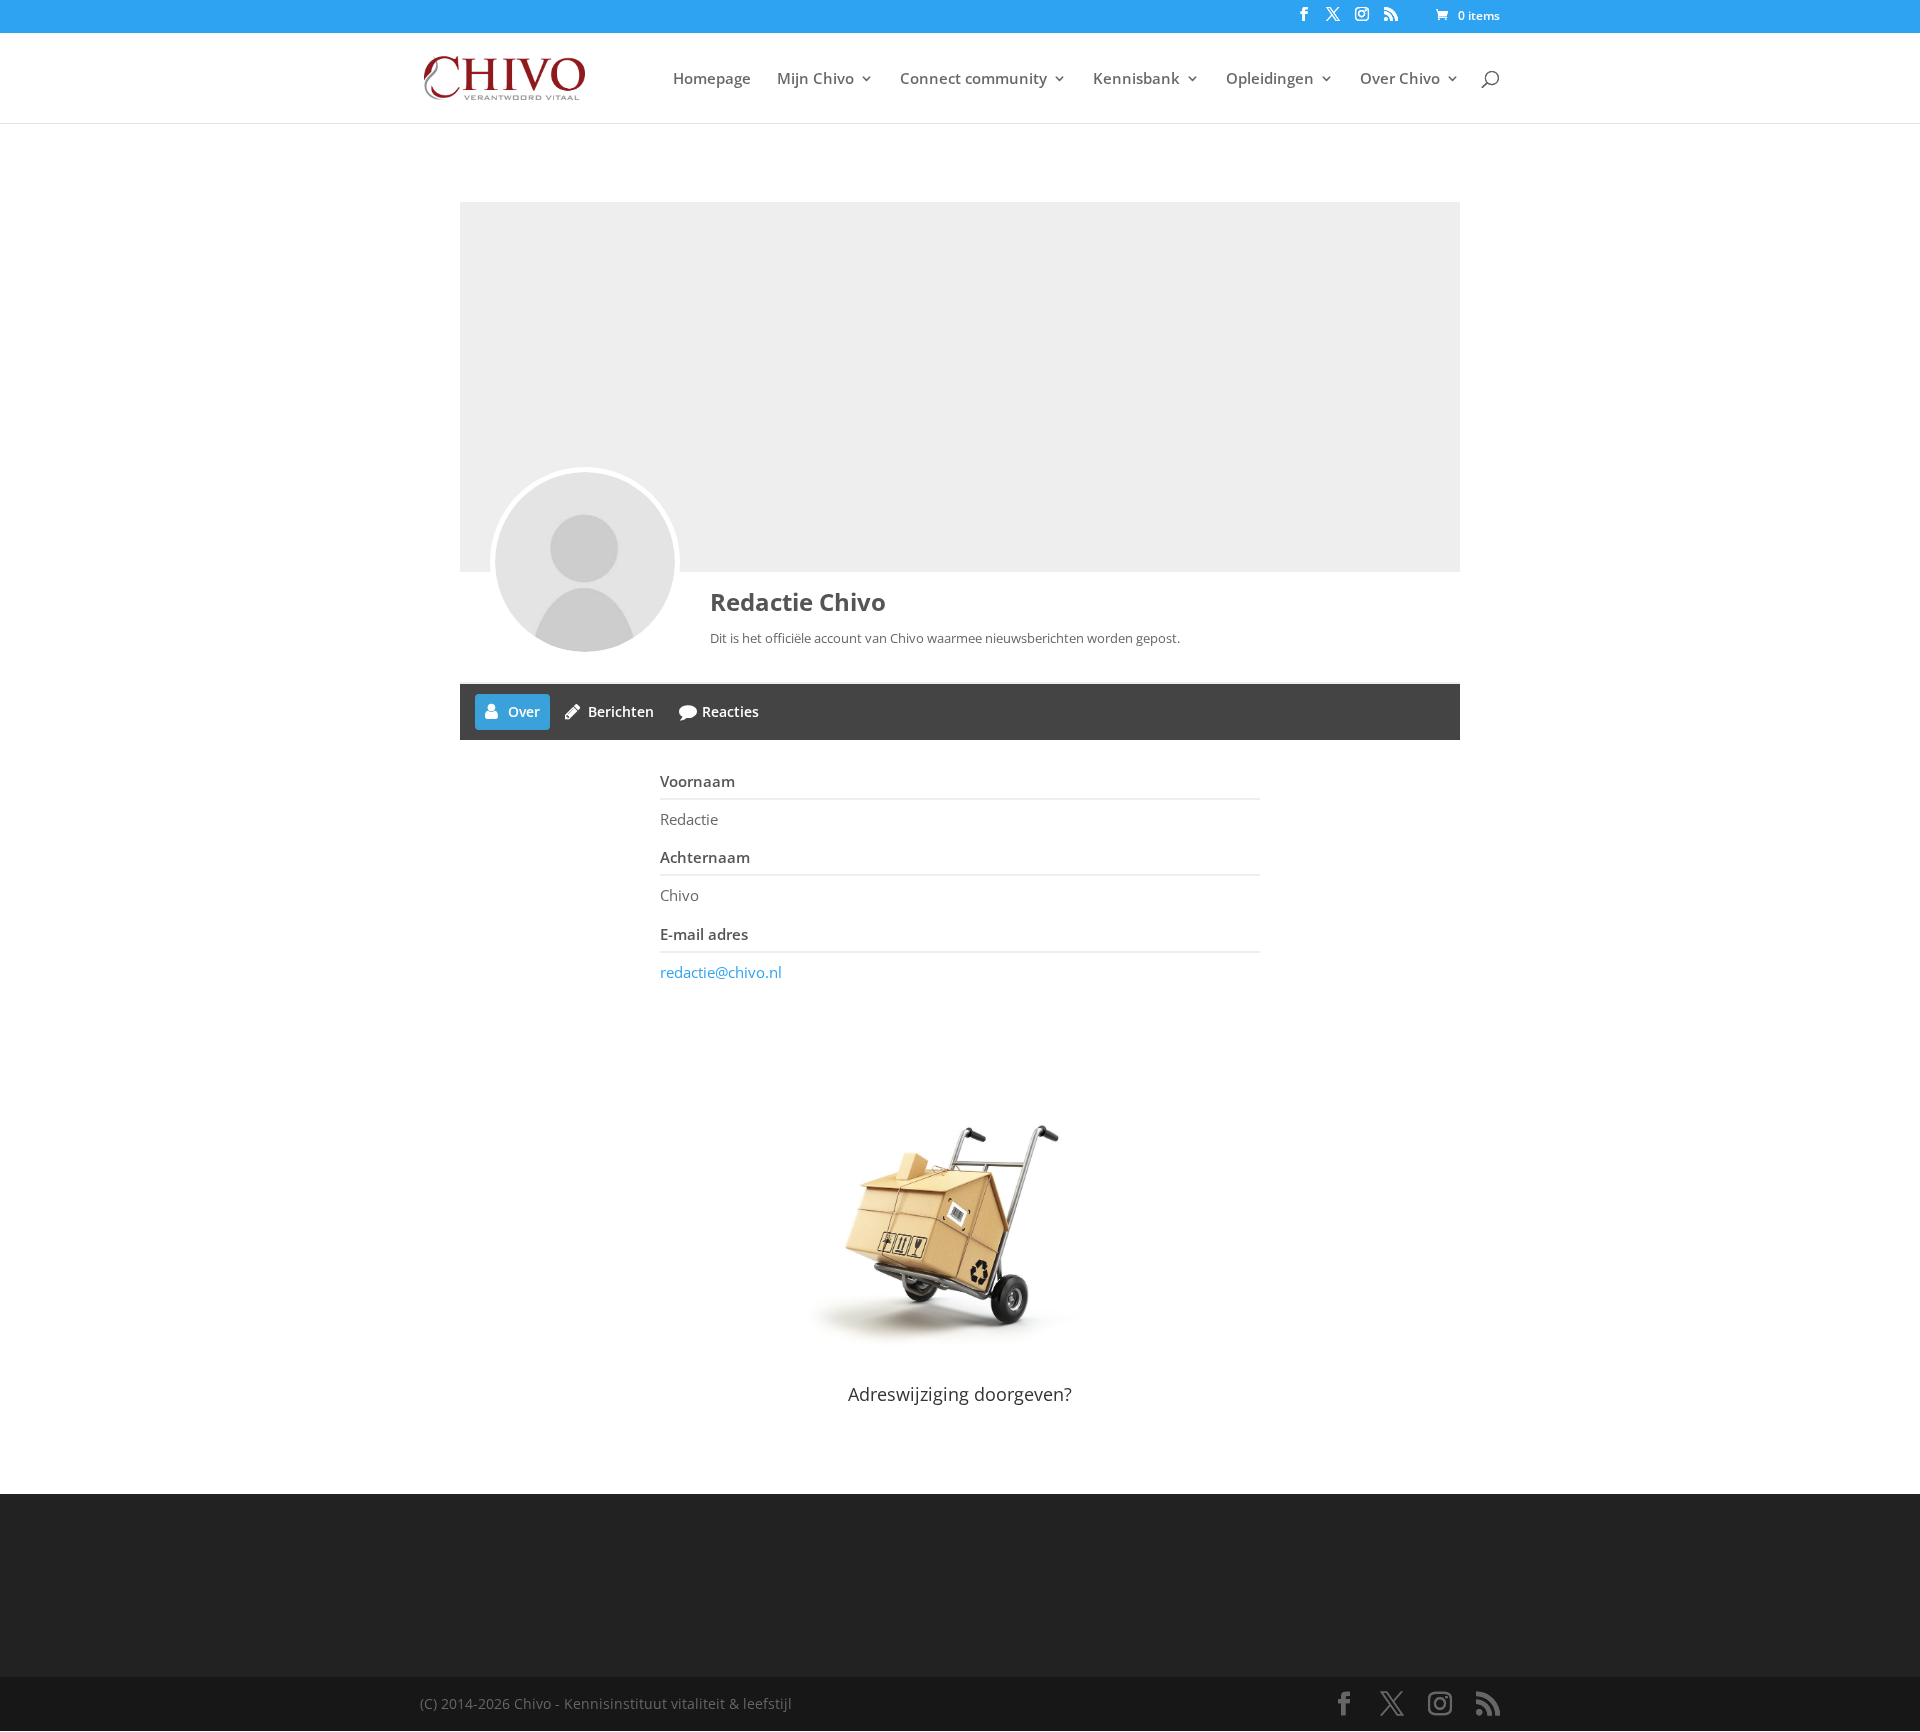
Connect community (973, 79)
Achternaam (705, 857)
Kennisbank (1136, 79)
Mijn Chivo (815, 79)
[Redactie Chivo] (585, 562)
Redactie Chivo (798, 601)
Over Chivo (1400, 79)
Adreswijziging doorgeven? (960, 1394)
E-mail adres (704, 934)
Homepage (712, 79)
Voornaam (697, 781)
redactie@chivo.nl (721, 972)
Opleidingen (1270, 79)
